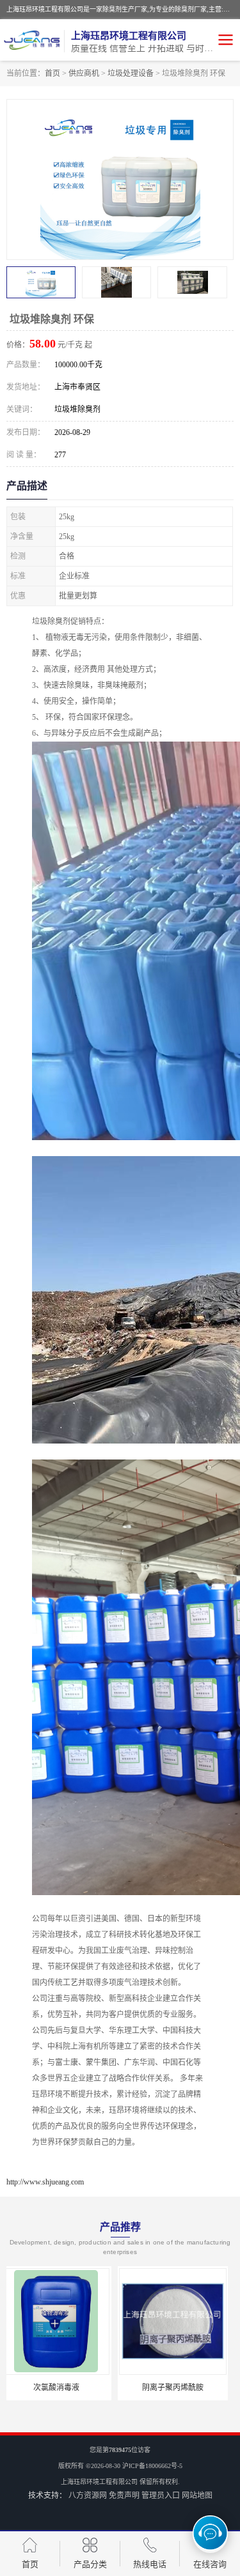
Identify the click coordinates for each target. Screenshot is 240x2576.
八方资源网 (88, 2496)
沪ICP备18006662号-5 (152, 2466)
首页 (52, 73)
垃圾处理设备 (131, 73)
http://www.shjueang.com (45, 2182)
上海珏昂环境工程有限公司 (99, 2482)
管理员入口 (161, 2496)
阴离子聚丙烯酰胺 (61, 2388)
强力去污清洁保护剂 (179, 2388)
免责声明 (124, 2496)
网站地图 (197, 2496)
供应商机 (84, 73)
